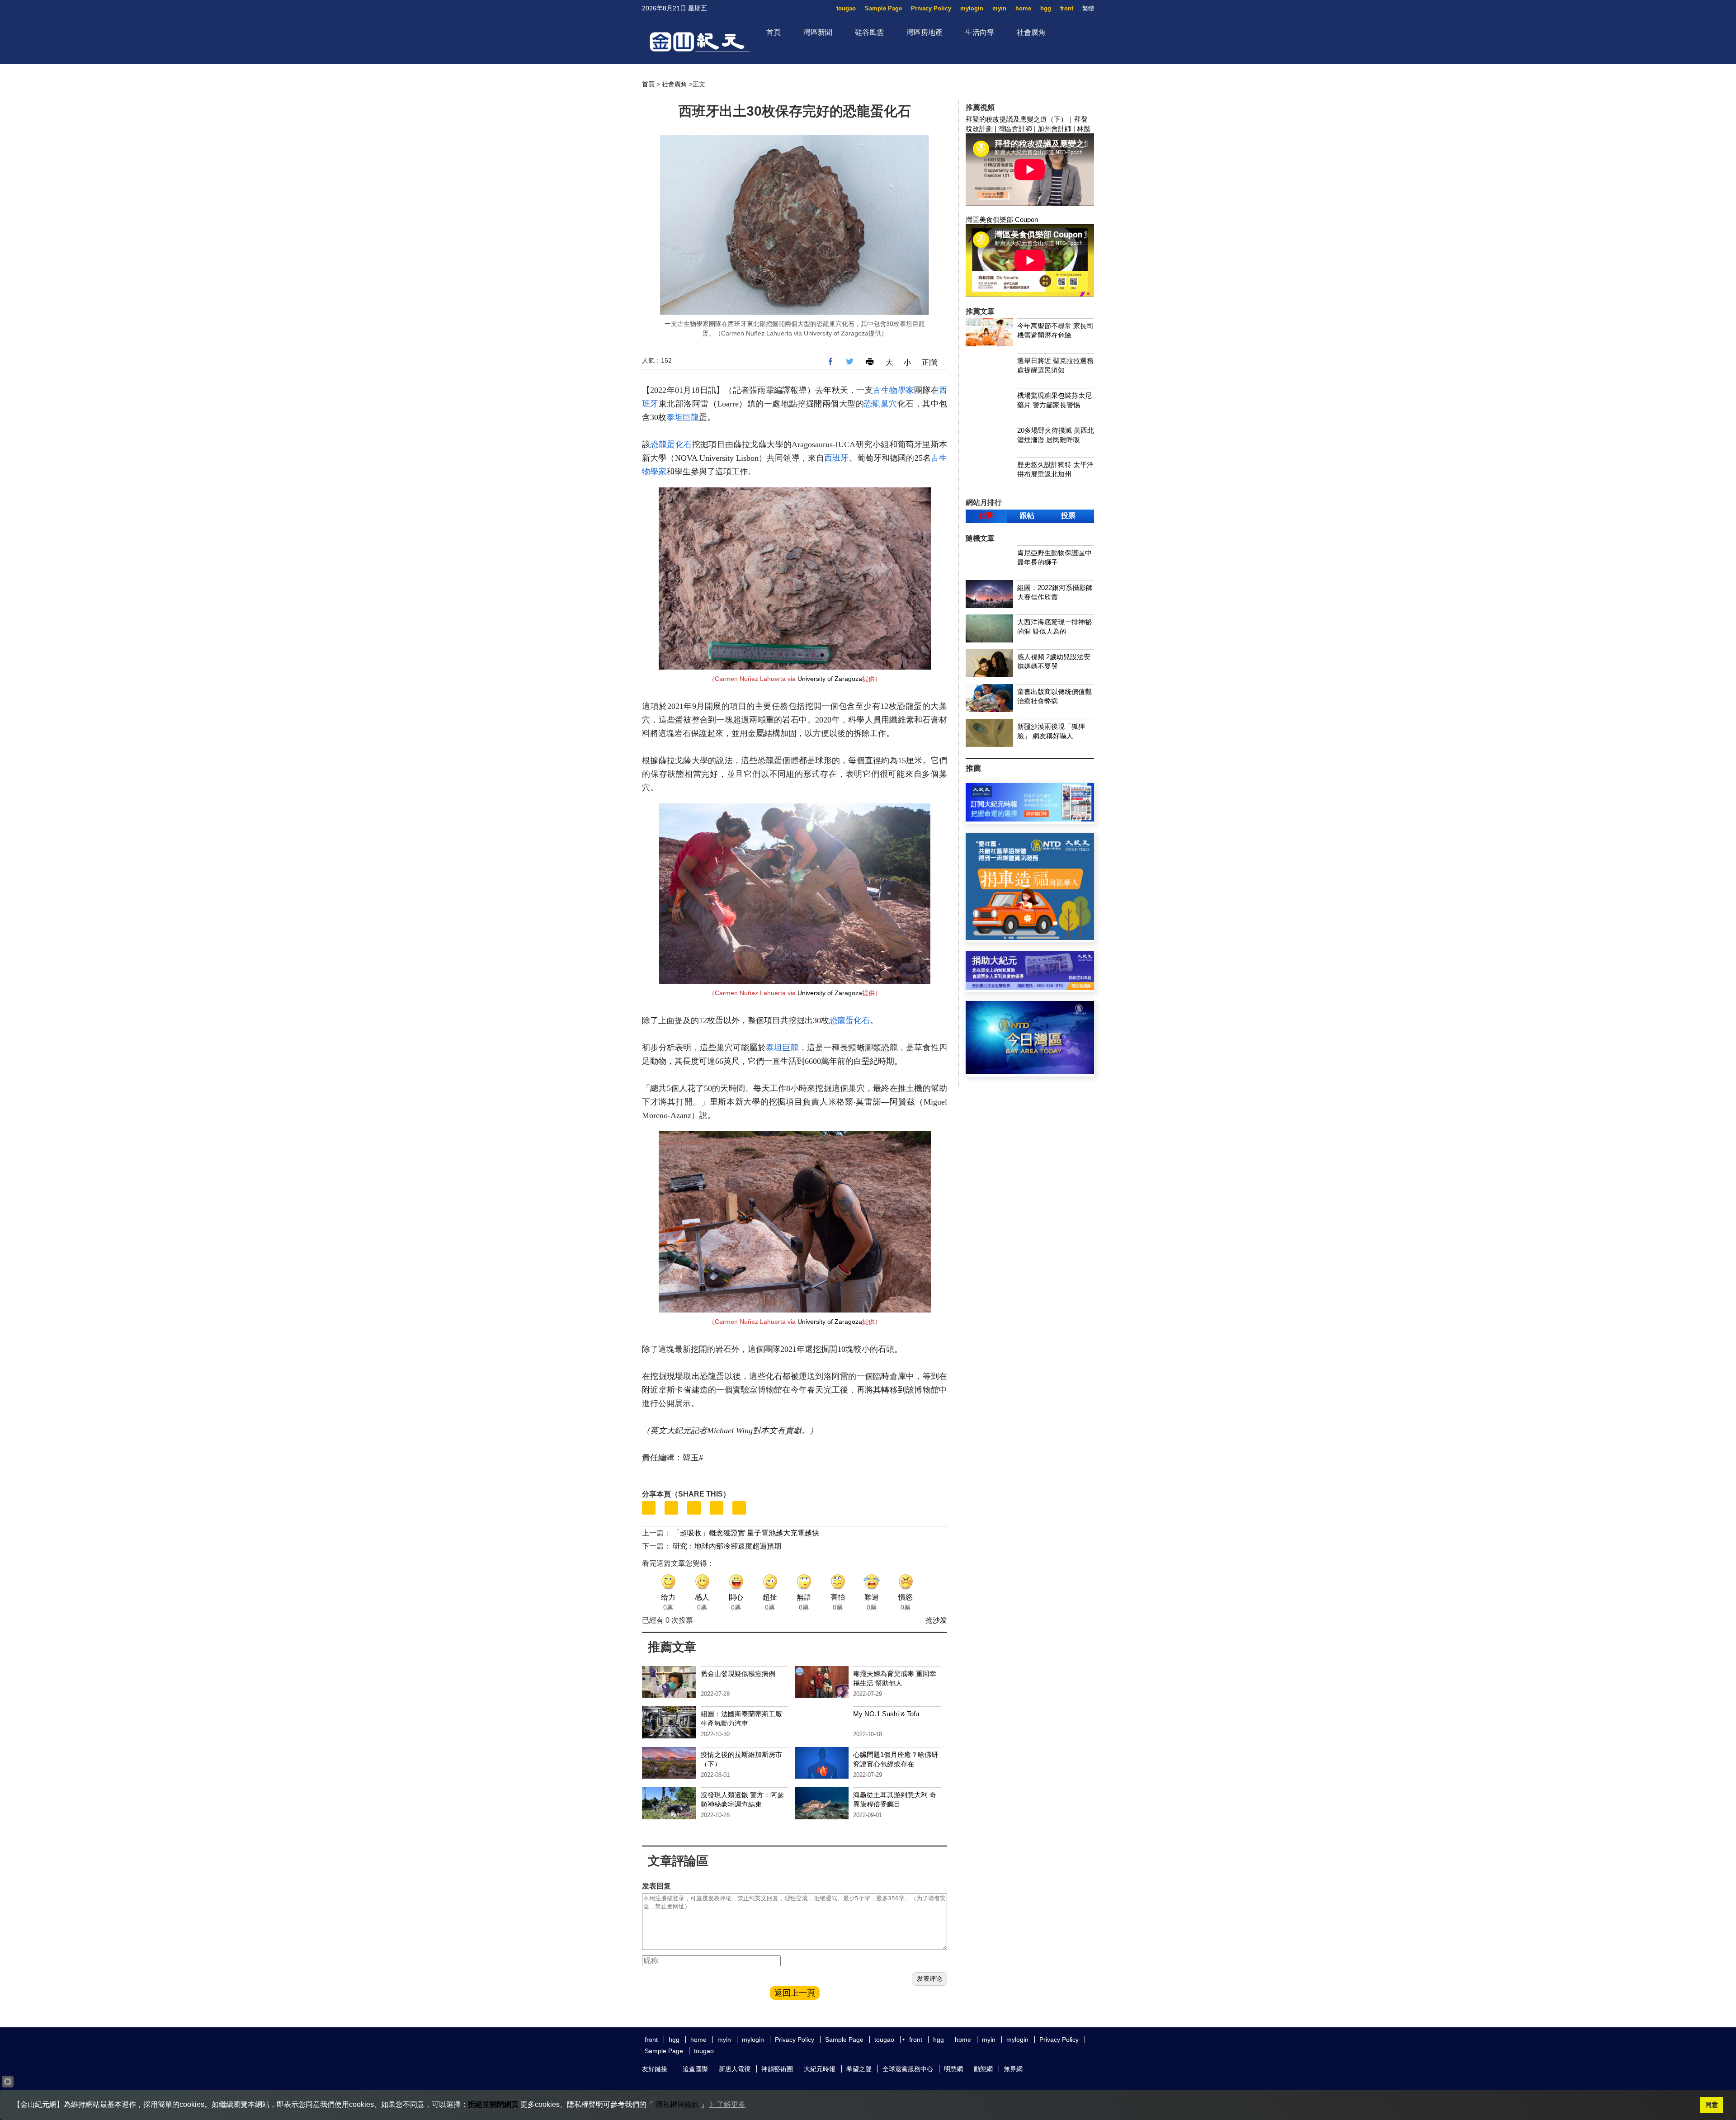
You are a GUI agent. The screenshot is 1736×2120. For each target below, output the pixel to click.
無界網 (1013, 2069)
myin (999, 8)
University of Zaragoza (830, 679)
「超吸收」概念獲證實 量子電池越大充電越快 (746, 1533)
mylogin (972, 8)
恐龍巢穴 (881, 404)
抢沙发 (936, 1620)
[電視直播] (1030, 1072)
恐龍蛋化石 (671, 444)
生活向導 (980, 32)
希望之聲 (859, 2069)
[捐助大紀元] (1030, 987)
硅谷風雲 (869, 32)
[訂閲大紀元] (1030, 819)
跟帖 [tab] (1027, 516)
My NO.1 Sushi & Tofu (886, 1714)
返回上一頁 (795, 1993)
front (1067, 8)
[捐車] (1030, 937)
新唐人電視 (735, 2069)
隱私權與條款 (677, 2104)
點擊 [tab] (986, 516)
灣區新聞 (818, 32)
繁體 (1088, 8)
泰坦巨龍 (683, 417)
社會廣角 (1031, 32)
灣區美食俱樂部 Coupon (1002, 220)
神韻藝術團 (777, 2069)
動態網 (983, 2069)
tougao (846, 8)
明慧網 (953, 2069)
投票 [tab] (1068, 516)
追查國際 (695, 2069)
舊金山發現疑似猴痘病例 (738, 1674)
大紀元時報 (820, 2069)
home (1023, 8)
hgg (1046, 8)
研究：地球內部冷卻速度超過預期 (727, 1546)
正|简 (930, 362)
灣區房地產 (925, 32)
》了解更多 (727, 2104)
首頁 (774, 32)
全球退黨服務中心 (908, 2069)
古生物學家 (894, 390)
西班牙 (836, 458)
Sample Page (883, 8)
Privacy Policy (931, 8)
